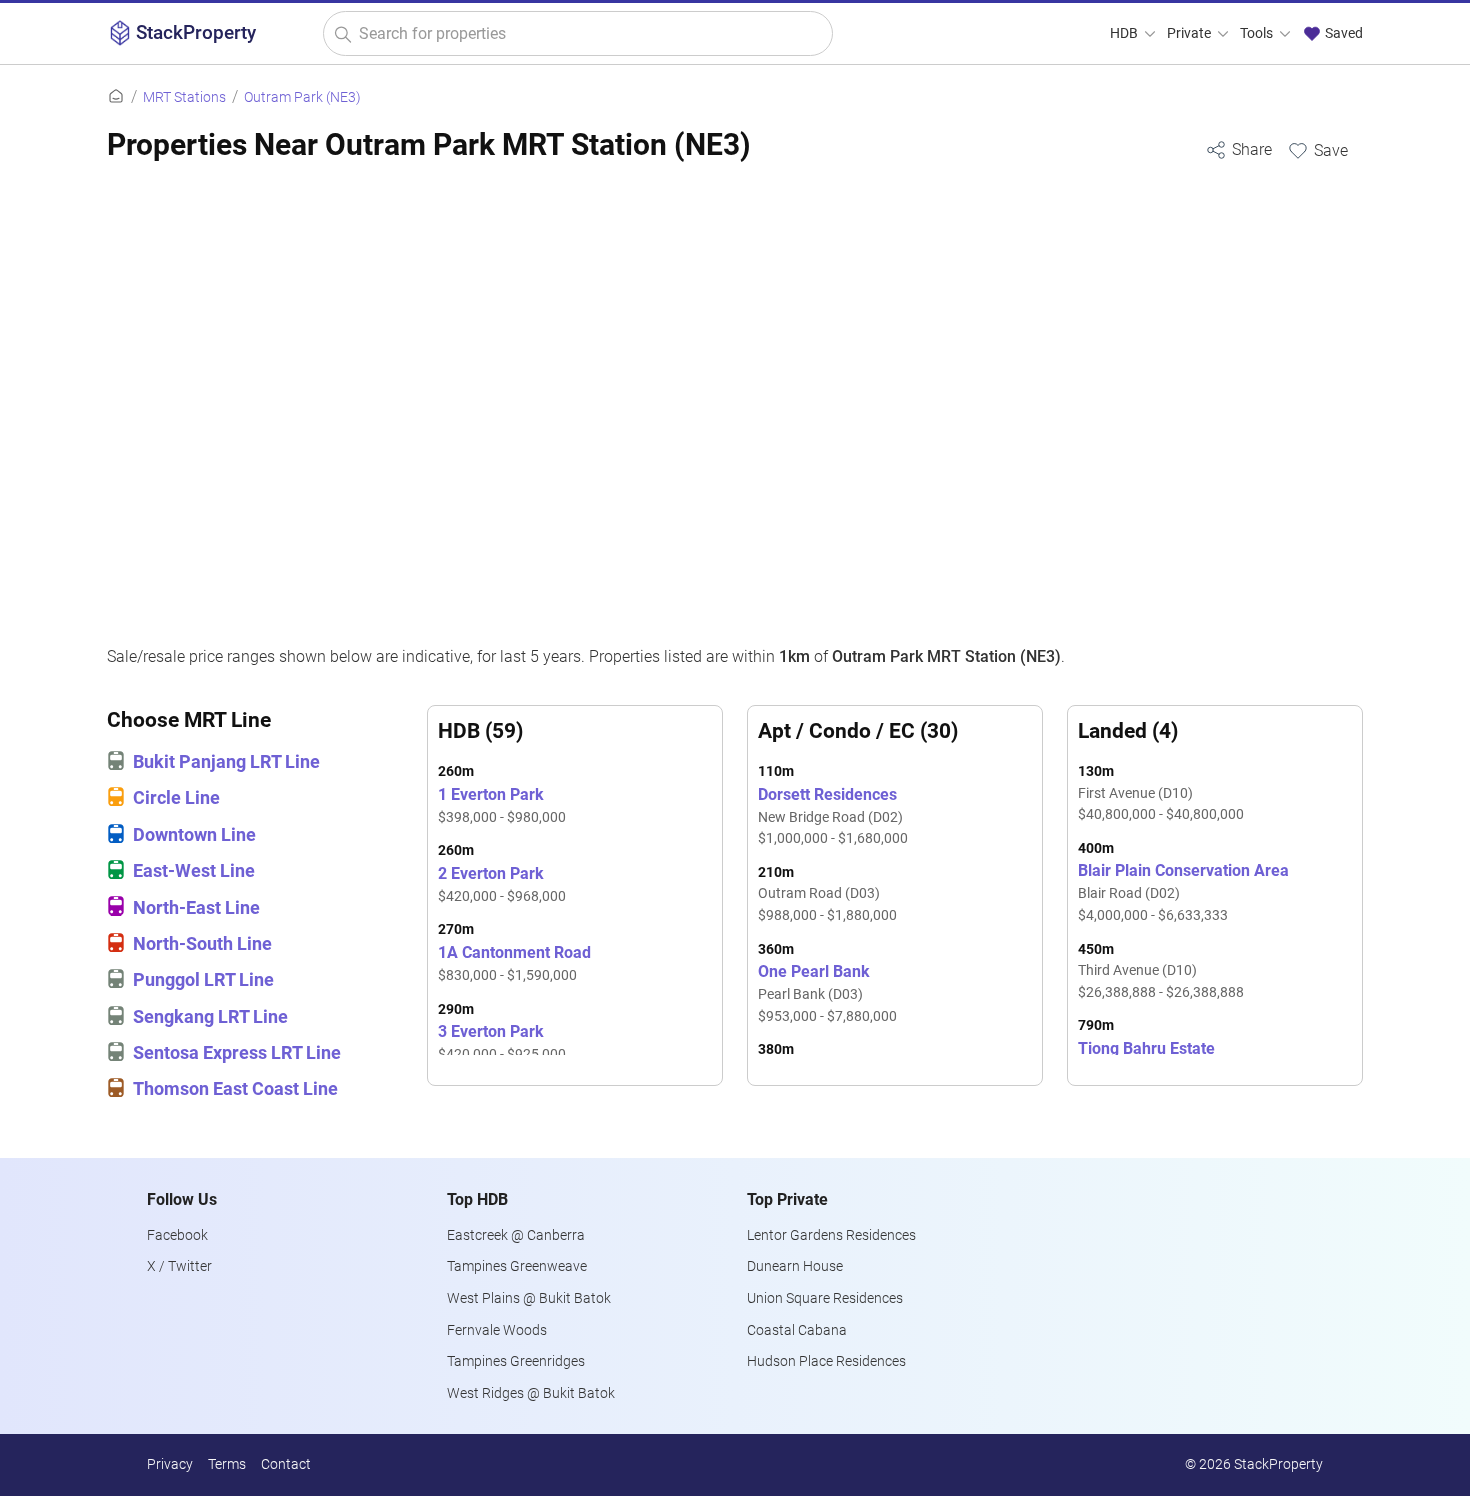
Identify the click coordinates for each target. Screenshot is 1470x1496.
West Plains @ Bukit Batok (529, 1298)
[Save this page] (1317, 150)
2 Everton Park (502, 884)
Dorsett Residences (833, 816)
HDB (1125, 33)
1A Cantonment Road (514, 963)
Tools (1258, 33)
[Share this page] (1238, 149)
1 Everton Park (502, 805)
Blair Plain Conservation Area (1183, 892)
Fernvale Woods (497, 1330)
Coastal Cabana (797, 1330)
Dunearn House (795, 1266)
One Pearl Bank (827, 993)
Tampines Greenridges (516, 1361)
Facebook (177, 1235)
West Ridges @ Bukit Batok (531, 1393)
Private (1190, 33)
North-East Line (196, 908)
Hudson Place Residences (826, 1361)
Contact (286, 1464)
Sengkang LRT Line (210, 1017)
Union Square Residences (825, 1298)
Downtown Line (194, 835)
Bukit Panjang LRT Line (226, 762)
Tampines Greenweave (517, 1266)
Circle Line (176, 798)
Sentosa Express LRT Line (237, 1053)
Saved (1342, 33)
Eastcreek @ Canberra (516, 1235)
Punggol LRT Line (203, 980)
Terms (227, 1464)
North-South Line (202, 944)
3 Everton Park (502, 1042)
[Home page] (116, 97)
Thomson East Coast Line (235, 1089)
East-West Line (194, 871)
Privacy (170, 1464)
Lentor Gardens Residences (831, 1235)
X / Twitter (179, 1266)
